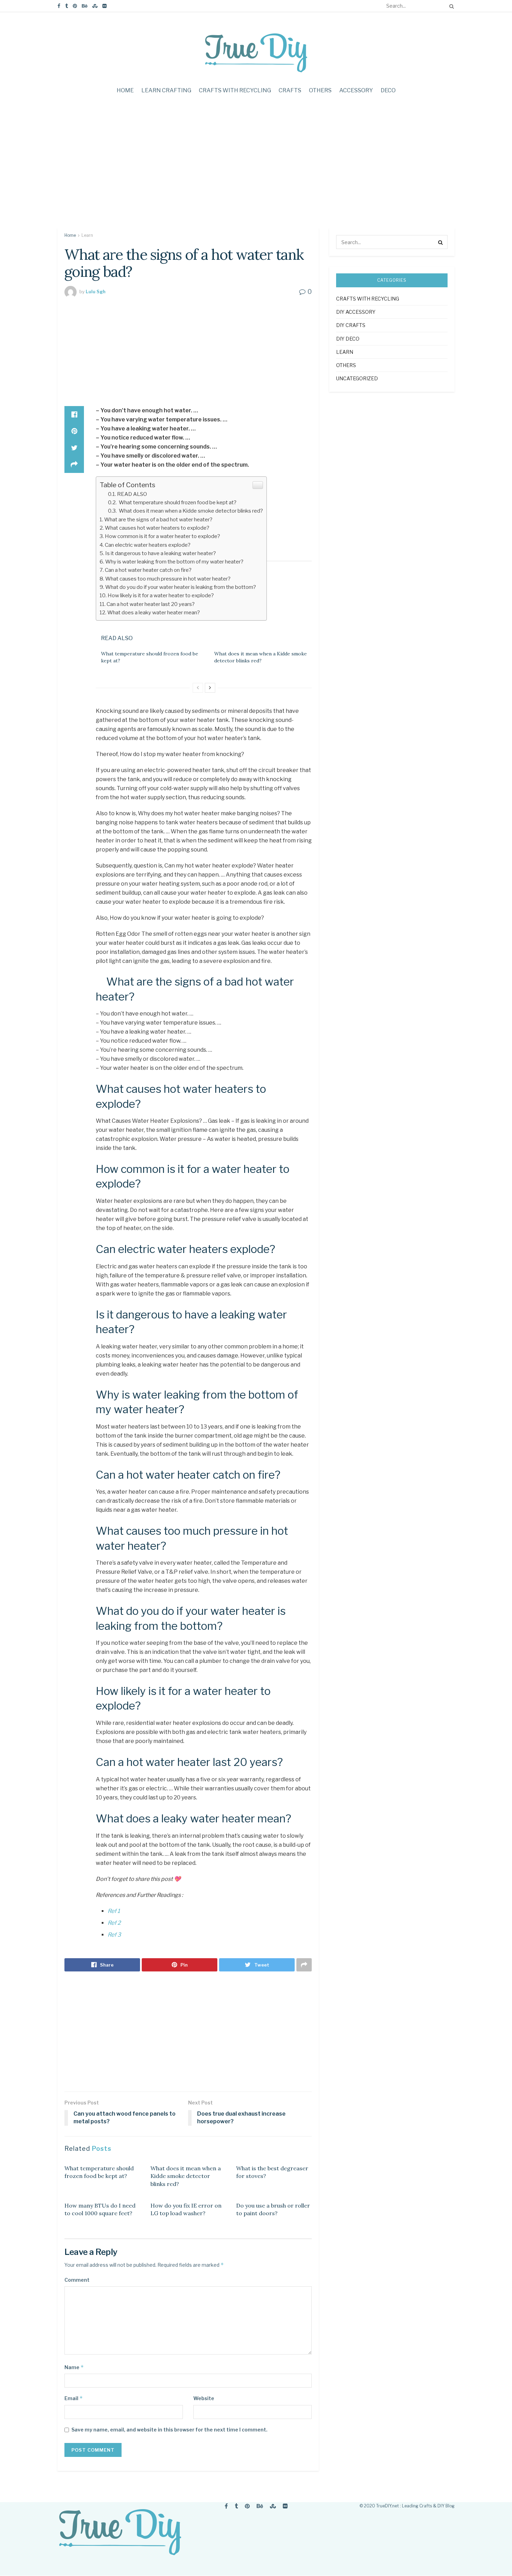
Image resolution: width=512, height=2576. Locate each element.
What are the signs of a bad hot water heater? (158, 519)
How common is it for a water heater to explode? (162, 536)
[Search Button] (450, 6)
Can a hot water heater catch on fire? (148, 570)
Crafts (290, 90)
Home (125, 90)
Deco (388, 90)
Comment (77, 2280)
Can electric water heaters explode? (148, 545)
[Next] (210, 688)
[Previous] (198, 688)
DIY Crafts (351, 325)
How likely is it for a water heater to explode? (161, 595)
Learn (87, 235)
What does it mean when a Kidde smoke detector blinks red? (190, 511)
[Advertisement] (256, 169)
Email (74, 2398)
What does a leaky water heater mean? (154, 612)
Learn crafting (166, 90)
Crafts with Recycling (235, 90)
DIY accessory (356, 312)
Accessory (356, 90)
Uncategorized (357, 378)
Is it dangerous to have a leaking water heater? (161, 553)
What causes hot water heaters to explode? (157, 528)
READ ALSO (132, 494)
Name (74, 2367)
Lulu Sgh (96, 291)
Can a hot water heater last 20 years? (151, 604)
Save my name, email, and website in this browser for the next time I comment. (169, 2430)
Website (204, 2398)
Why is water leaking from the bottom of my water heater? (174, 562)
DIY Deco (348, 339)
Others (320, 90)
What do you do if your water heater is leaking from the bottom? (181, 587)
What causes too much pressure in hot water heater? (168, 579)
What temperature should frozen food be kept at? (177, 502)
